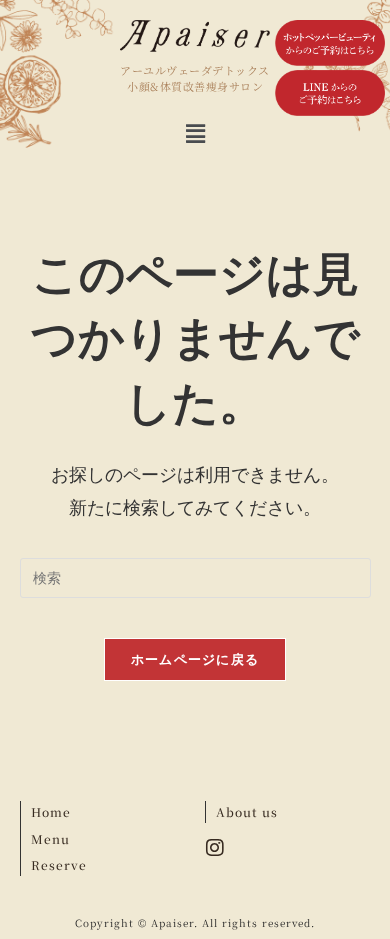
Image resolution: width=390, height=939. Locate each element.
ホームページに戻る (195, 659)
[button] (195, 134)
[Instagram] (215, 848)
